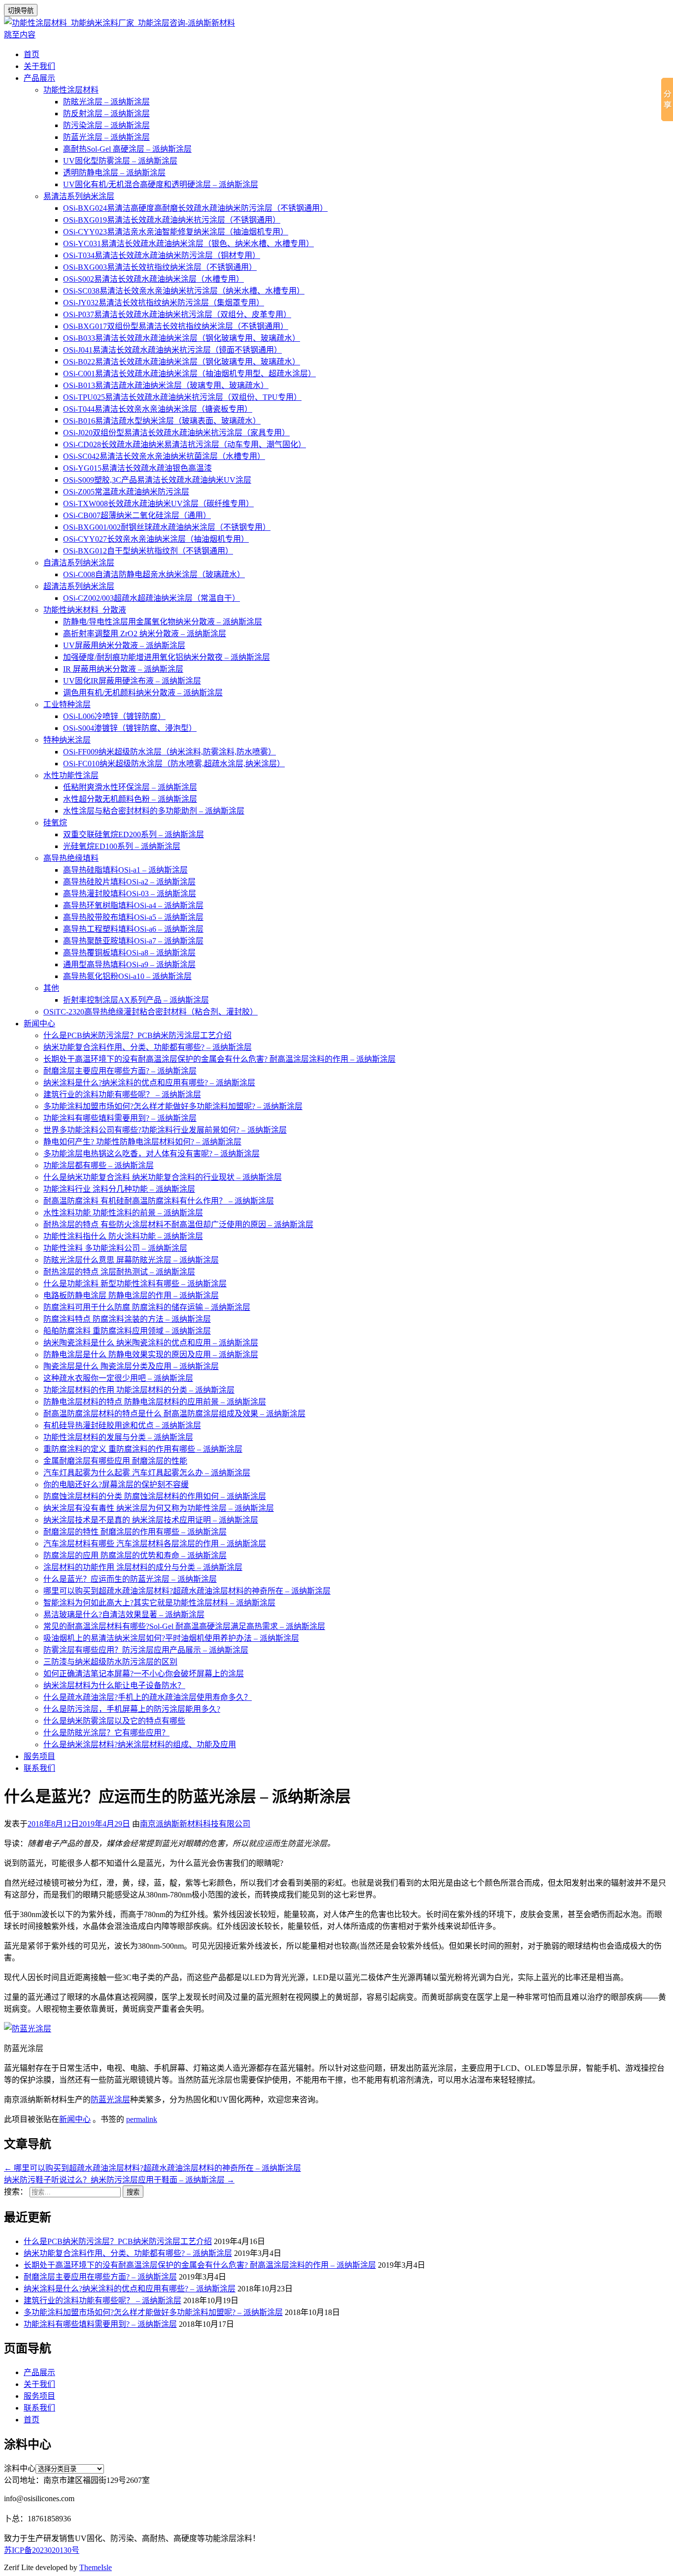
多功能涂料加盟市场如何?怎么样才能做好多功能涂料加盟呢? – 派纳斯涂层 (173, 1106)
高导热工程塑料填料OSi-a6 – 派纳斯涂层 (133, 929)
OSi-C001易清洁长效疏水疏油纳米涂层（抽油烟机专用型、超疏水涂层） (189, 374)
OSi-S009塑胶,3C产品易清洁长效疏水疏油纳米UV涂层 (157, 480)
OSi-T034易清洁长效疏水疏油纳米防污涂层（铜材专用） (162, 255)
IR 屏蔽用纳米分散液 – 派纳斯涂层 (123, 669)
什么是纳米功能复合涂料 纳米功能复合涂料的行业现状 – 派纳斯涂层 (163, 1177)
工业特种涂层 (67, 704)
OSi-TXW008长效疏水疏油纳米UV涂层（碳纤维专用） (158, 504)
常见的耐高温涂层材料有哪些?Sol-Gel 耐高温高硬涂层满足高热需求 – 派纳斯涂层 (184, 1626)
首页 (32, 54)
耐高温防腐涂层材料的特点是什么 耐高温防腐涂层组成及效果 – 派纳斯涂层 (174, 1414)
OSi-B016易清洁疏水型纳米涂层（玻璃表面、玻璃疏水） (162, 421)
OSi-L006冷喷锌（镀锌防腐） (114, 716)
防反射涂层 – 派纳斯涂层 (106, 114)
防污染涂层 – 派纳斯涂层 (106, 125)
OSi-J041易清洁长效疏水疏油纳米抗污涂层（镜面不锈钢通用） (172, 350)
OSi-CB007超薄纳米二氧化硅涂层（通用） (137, 515)
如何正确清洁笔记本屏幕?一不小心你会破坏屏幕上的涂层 (144, 1674)
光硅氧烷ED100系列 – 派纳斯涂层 (122, 846)
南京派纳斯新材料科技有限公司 (195, 1824)
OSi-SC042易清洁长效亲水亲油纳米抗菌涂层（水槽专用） (164, 456)
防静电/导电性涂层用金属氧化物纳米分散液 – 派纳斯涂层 (163, 622)
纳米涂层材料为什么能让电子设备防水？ (114, 1685)
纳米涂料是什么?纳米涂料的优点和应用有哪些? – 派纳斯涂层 (149, 1083)
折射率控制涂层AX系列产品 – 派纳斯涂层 (136, 1000)
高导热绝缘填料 (71, 858)
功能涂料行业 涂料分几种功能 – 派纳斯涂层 (119, 1189)
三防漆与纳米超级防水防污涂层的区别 (110, 1662)
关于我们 (39, 66)
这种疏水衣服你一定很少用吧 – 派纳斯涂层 (118, 1378)
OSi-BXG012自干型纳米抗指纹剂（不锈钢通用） (148, 551)
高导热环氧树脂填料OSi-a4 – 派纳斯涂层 (133, 905)
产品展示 (39, 78)
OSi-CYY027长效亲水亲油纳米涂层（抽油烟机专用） (156, 539)
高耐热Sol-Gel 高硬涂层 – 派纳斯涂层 (127, 149)
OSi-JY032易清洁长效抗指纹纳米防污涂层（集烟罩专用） (164, 303)
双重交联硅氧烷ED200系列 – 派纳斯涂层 (134, 834)
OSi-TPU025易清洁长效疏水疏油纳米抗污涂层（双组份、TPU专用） (182, 397)
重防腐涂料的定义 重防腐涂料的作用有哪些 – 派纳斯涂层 (143, 1449)
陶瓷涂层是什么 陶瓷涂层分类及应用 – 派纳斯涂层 (131, 1366)
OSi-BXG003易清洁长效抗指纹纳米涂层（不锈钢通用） (160, 267)
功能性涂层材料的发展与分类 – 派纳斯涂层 (118, 1437)
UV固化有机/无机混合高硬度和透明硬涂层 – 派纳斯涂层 (161, 184)
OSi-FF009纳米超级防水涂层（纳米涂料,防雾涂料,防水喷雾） (169, 752)
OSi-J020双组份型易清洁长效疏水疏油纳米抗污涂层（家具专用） (176, 433)
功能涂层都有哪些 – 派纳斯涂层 (99, 1165)
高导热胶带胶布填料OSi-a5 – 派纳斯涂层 (133, 917)
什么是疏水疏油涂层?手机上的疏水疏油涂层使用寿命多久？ (148, 1697)
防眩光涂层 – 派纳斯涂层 (106, 102)
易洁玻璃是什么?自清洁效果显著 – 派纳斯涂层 (124, 1614)
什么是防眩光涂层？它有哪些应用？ (106, 1733)
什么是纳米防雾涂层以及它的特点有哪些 (114, 1721)
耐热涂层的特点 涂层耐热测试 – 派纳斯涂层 (119, 1272)
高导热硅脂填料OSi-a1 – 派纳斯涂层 (125, 870)
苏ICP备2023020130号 (42, 2550)
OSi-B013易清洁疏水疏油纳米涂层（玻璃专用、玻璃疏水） (166, 385)
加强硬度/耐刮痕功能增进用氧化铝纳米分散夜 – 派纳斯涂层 (167, 657)
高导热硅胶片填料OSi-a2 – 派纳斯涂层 (129, 882)
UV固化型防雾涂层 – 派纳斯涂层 (120, 161)
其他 (51, 988)
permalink (142, 2119)
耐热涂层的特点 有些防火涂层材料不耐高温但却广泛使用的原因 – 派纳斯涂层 (178, 1224)
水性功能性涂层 (71, 775)
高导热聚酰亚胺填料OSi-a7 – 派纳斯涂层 (133, 941)
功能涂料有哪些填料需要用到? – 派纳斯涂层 (120, 1118)
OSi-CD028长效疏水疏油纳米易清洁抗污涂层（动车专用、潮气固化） (185, 444)
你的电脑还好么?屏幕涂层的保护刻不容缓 (116, 1484)
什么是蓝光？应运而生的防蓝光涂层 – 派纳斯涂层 (130, 1579)
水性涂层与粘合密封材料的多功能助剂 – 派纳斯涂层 (154, 811)
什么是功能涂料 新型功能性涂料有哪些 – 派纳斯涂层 (135, 1284)
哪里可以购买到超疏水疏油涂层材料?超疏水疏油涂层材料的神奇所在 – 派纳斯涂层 (187, 1591)
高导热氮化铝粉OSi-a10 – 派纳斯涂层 (127, 976)
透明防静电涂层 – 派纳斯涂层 (114, 173)
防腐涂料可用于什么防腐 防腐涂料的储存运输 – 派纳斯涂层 (147, 1307)
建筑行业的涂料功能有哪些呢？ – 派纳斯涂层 (122, 1094)
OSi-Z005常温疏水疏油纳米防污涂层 (126, 492)
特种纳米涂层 (67, 740)
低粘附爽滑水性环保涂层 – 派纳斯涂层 (130, 787)
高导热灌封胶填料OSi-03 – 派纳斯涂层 (130, 894)
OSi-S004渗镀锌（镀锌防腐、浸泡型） (130, 728)
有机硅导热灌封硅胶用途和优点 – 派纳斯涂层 (122, 1425)
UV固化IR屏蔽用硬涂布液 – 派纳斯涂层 (132, 681)
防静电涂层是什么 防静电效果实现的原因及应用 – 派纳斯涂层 (151, 1354)
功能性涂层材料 (71, 90)
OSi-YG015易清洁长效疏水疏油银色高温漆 (137, 468)
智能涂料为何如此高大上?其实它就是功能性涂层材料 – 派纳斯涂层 (159, 1603)
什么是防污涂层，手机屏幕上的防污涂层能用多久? (132, 1709)
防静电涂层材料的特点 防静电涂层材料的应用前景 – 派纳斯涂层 (155, 1402)
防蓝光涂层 (110, 2100)
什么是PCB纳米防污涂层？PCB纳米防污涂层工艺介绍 (137, 1035)
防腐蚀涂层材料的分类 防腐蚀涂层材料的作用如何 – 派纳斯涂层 (155, 1496)
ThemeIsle (96, 2567)
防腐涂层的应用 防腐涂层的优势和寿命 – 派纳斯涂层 (135, 1555)
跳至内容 (20, 35)
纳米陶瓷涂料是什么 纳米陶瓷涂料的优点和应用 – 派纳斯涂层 (151, 1343)
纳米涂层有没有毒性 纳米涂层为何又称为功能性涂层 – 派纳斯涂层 (159, 1508)
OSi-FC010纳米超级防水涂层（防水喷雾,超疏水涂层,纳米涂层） (174, 764)
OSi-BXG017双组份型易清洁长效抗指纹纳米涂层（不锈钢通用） (176, 326)
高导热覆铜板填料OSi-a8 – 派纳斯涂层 (129, 953)
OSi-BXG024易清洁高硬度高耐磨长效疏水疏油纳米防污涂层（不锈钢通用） (195, 208)
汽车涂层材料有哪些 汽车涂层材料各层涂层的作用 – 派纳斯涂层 (155, 1544)
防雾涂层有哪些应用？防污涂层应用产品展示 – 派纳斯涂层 (146, 1650)
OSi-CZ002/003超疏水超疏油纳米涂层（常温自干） (151, 598)
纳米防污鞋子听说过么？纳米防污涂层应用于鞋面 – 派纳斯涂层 (119, 2180)
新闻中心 (39, 1024)
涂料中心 (20, 2468)
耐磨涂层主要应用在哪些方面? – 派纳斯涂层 (120, 1071)
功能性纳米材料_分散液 (85, 610)
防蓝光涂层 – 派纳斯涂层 (106, 137)
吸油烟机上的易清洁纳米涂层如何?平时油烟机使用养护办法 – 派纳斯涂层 (171, 1638)
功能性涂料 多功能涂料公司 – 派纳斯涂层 (115, 1248)
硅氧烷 (55, 823)
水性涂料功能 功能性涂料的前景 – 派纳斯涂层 (123, 1213)
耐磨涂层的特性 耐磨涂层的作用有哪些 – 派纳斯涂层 (135, 1532)
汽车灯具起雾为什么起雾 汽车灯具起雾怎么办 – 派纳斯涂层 (147, 1473)
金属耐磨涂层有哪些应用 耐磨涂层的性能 (115, 1461)
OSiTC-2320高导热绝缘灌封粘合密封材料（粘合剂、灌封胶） (151, 1012)
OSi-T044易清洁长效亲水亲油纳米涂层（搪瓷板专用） (158, 409)
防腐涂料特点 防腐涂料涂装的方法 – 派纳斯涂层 (127, 1319)
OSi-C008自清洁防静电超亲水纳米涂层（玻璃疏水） (154, 574)
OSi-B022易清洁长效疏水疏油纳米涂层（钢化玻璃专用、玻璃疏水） (182, 362)
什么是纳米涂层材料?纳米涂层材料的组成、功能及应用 (140, 1745)
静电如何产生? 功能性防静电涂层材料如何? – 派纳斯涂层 (142, 1142)
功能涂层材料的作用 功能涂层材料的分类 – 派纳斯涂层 (139, 1390)
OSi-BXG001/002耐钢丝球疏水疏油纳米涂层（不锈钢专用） (167, 527)
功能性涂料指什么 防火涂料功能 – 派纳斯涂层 (123, 1236)
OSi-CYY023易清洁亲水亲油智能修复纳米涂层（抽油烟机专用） (176, 232)
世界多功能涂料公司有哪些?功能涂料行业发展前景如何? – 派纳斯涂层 (165, 1130)
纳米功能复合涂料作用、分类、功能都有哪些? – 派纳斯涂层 (148, 1047)
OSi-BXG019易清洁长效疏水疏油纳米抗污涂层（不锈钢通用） (172, 220)
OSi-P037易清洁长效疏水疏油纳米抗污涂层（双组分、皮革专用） (177, 314)
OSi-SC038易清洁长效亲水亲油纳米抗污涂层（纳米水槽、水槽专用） (184, 291)
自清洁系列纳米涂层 (79, 563)
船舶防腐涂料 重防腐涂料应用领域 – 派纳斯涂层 (127, 1331)
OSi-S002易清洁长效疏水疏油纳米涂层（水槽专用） (153, 279)
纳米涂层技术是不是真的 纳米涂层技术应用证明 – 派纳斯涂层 (151, 1520)
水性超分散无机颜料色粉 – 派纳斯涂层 (130, 799)
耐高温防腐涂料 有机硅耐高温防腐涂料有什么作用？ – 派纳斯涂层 (159, 1201)
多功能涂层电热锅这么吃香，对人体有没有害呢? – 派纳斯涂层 (151, 1154)
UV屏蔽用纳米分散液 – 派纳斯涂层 (124, 645)
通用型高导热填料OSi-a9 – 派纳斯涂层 (129, 964)
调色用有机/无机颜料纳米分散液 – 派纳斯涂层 (143, 693)
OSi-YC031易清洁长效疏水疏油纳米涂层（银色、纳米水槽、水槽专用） (188, 244)
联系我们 (39, 1768)
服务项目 (39, 1756)
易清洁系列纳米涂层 (79, 196)
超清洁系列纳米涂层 (79, 586)
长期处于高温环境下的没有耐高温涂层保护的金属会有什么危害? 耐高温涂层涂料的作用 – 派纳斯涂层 (219, 1059)
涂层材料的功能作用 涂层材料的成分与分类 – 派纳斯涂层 (143, 1567)
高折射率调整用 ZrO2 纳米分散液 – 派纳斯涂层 (145, 634)
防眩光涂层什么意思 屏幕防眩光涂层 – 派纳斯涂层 (131, 1260)
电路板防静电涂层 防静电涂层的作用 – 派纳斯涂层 (131, 1295)
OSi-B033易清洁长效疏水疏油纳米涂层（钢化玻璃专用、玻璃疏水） (182, 338)
